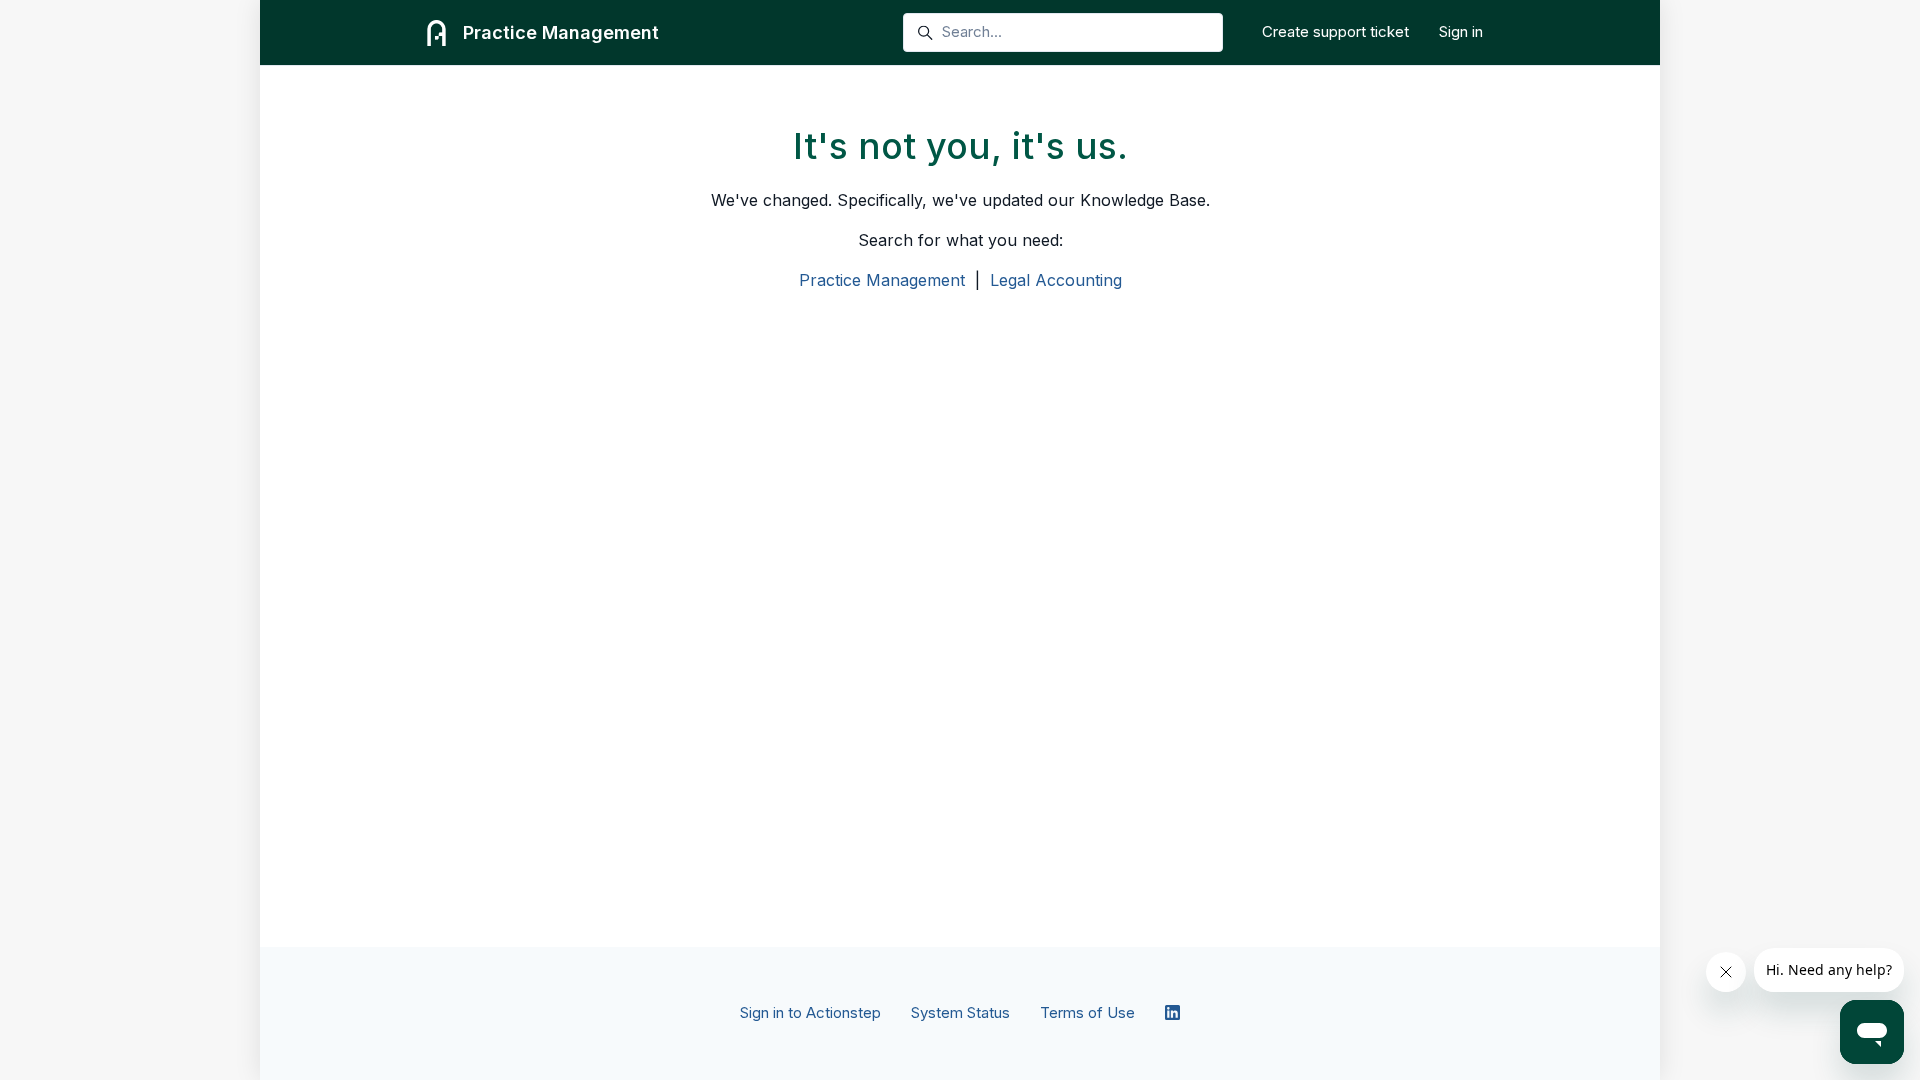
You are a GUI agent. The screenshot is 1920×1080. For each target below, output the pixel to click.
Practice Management (882, 280)
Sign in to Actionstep (810, 1012)
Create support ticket (1335, 31)
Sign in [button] (1461, 31)
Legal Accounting (1056, 280)
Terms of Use (1087, 1012)
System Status (960, 1012)
